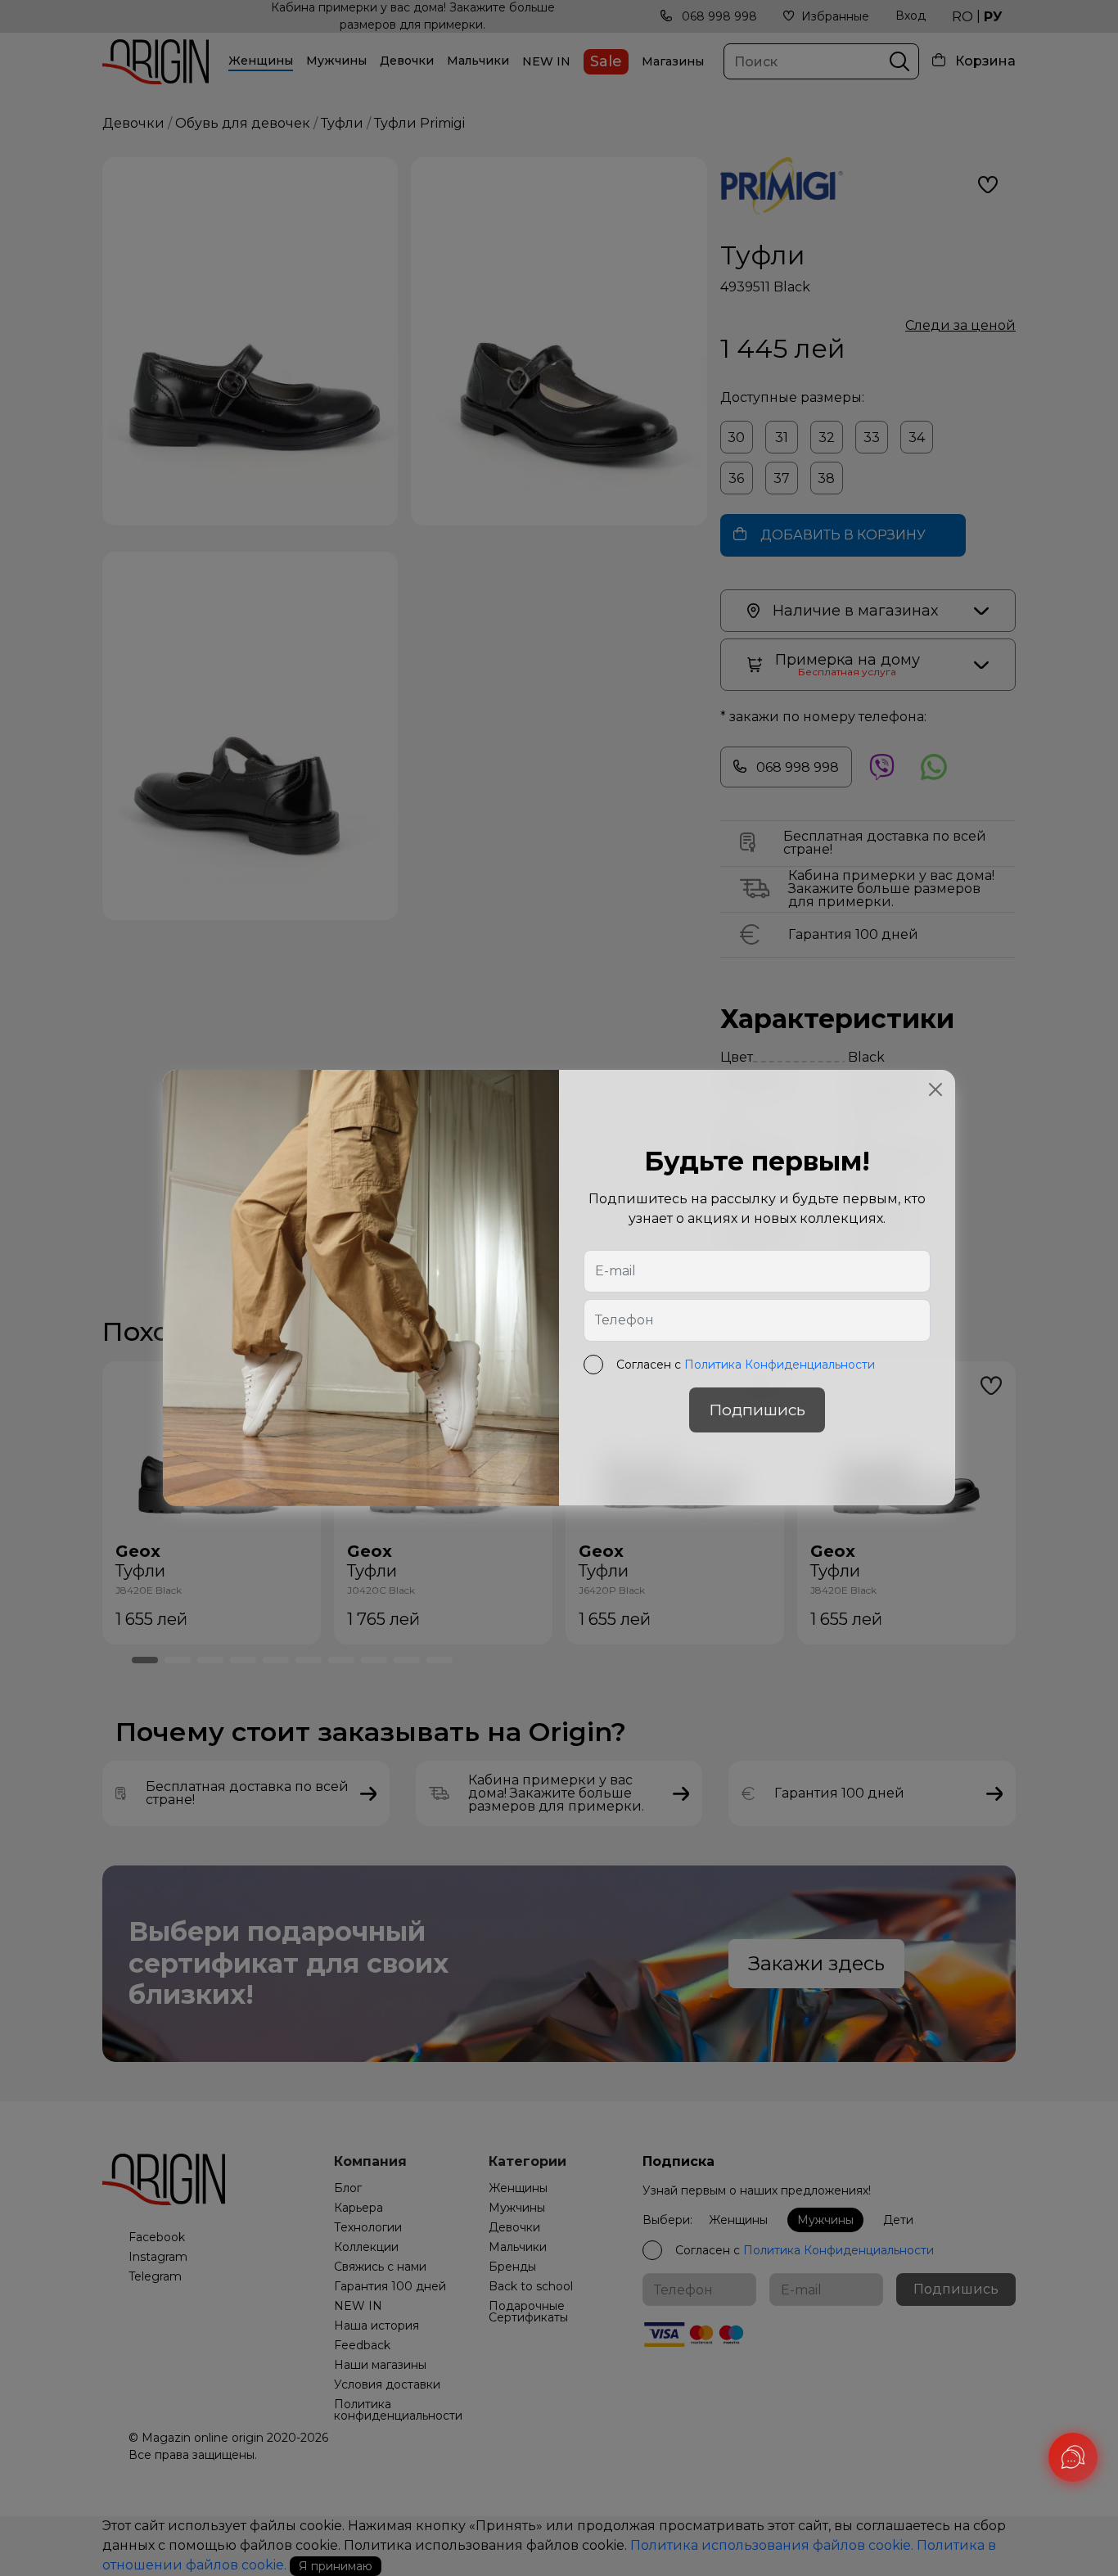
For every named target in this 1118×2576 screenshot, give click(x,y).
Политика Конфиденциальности (780, 1365)
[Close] (935, 1089)
